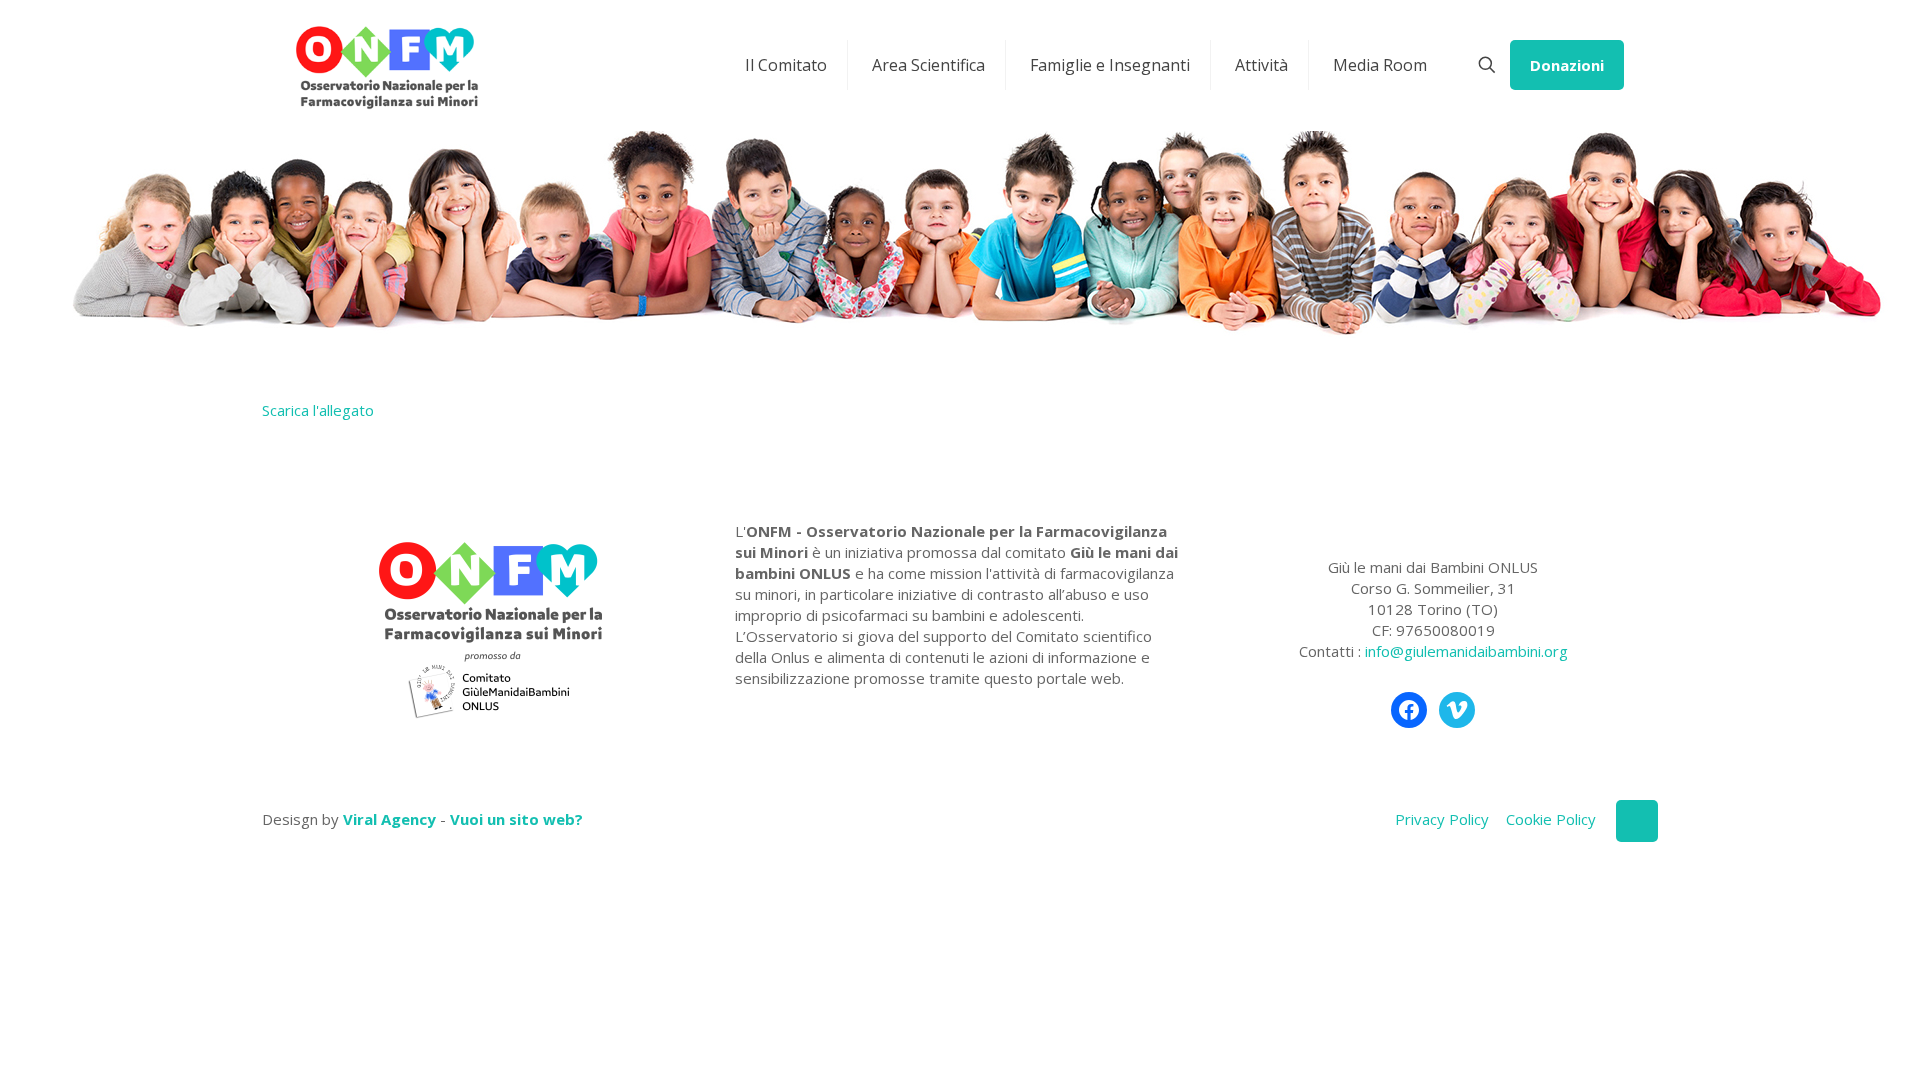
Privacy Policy (1442, 819)
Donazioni (1567, 65)
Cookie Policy (1551, 819)
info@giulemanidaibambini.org (1466, 651)
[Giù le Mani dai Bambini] (386, 65)
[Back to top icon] (1637, 821)
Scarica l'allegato (318, 410)
